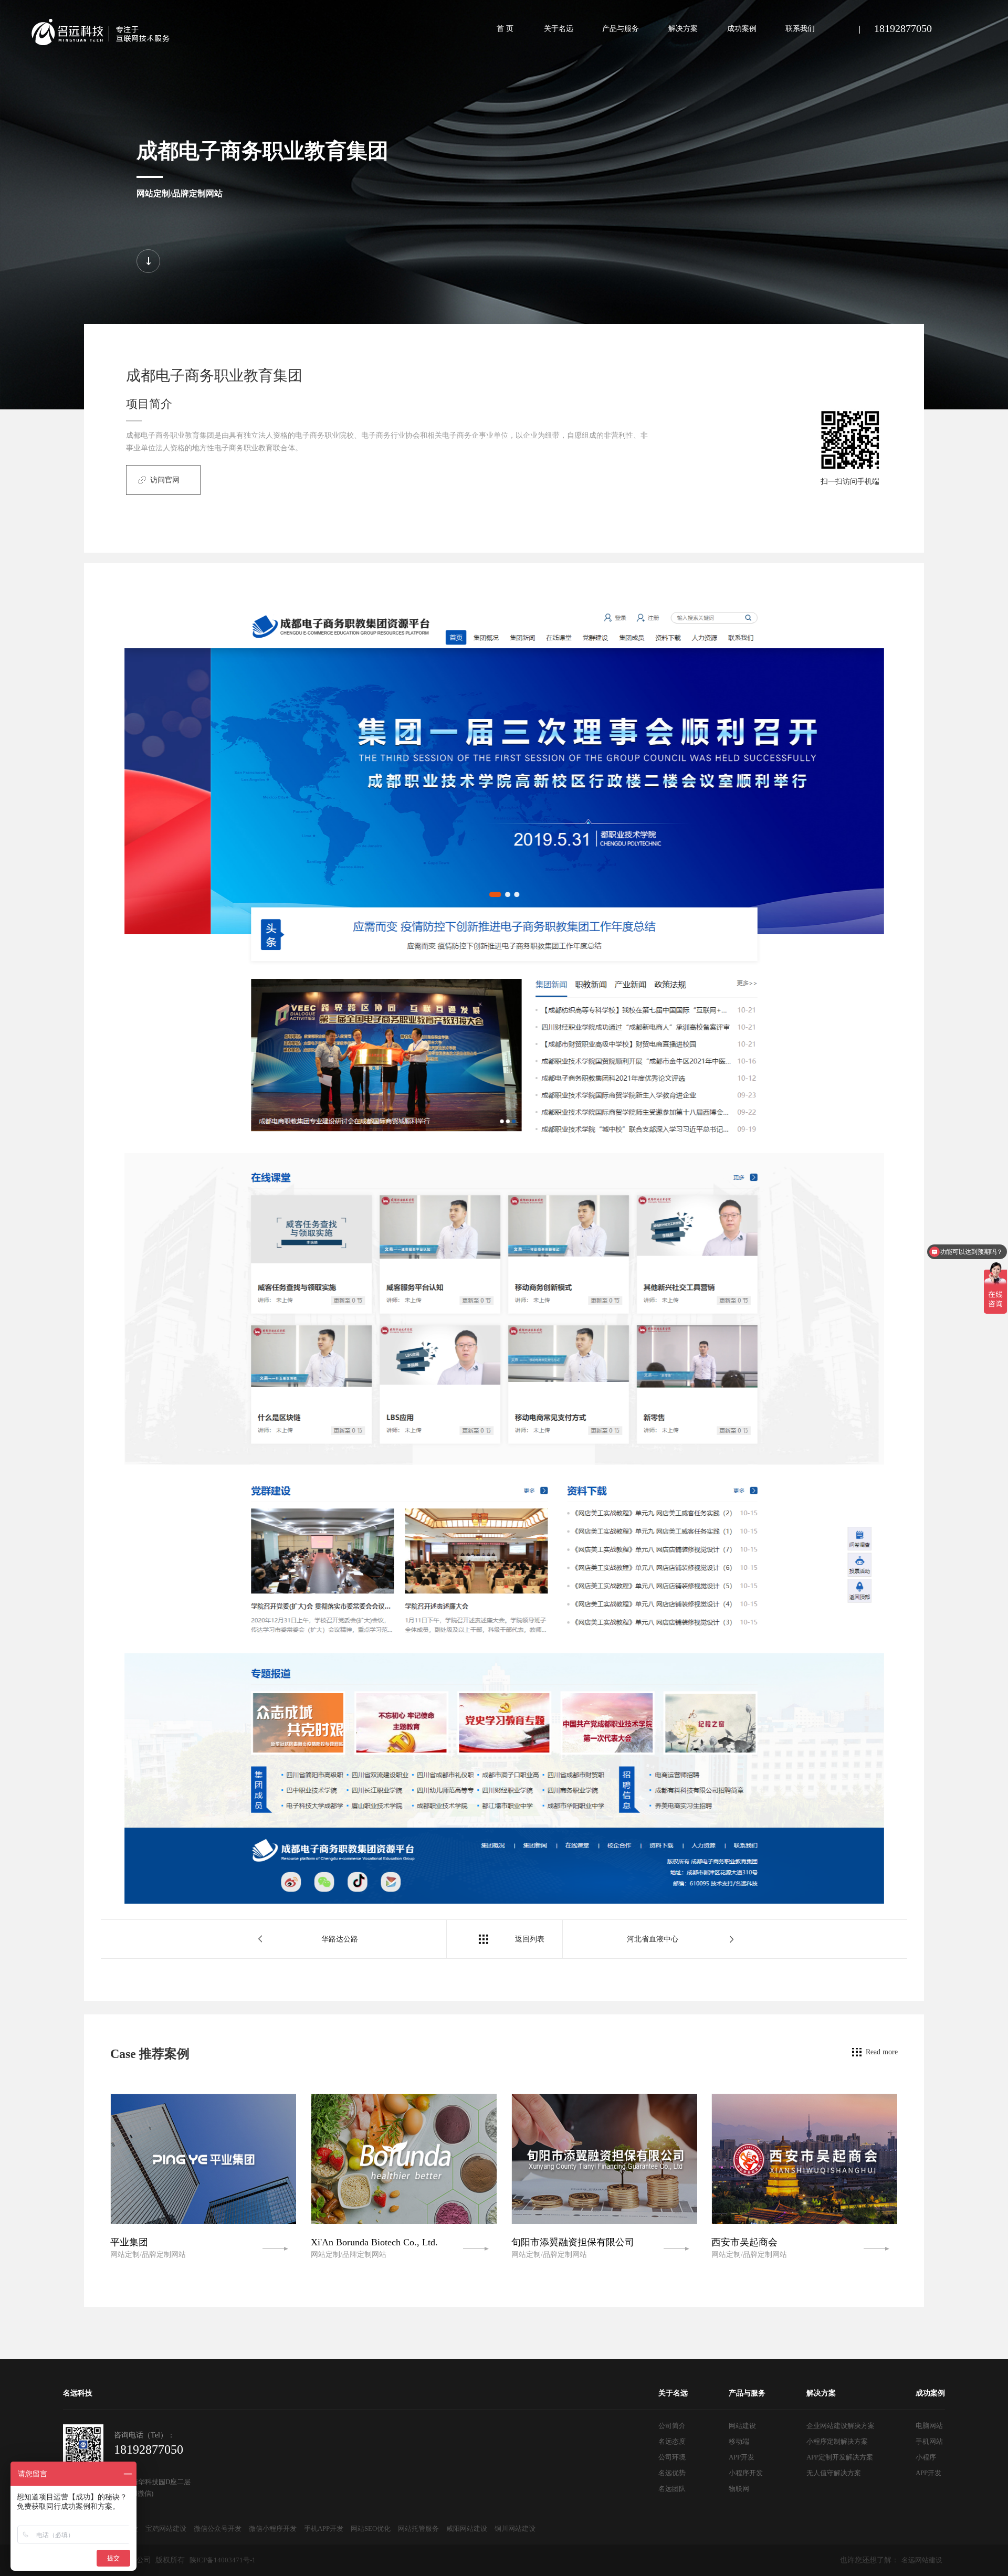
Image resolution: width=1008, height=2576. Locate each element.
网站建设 (742, 2426)
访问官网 (165, 480)
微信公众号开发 (218, 2529)
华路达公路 (340, 1939)
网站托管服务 (418, 2529)
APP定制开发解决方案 (840, 2457)
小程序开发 (746, 2473)
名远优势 (672, 2473)
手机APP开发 (324, 2529)
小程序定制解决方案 (837, 2441)
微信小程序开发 (273, 2529)
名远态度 (672, 2441)
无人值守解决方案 (834, 2473)
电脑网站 (929, 2426)
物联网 (739, 2489)
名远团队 (672, 2489)
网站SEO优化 (371, 2529)
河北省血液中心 (653, 1939)
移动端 (739, 2441)
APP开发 (742, 2457)
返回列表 (530, 1939)
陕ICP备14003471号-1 (223, 2560)
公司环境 (672, 2457)
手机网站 (929, 2441)
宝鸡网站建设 (166, 2529)
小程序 (926, 2457)
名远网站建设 (922, 2560)
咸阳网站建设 (467, 2529)
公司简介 (672, 2426)
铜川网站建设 (515, 2529)
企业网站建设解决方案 (841, 2426)
